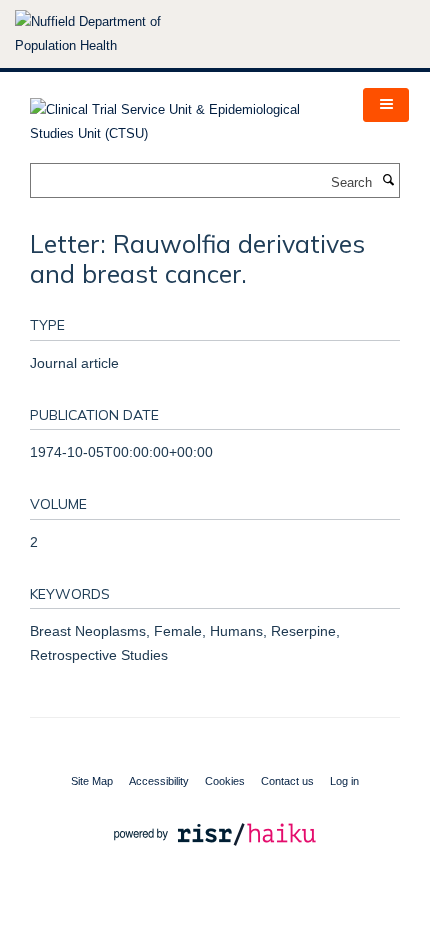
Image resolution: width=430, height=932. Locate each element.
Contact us (287, 781)
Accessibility (159, 781)
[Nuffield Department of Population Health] (115, 34)
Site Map (92, 781)
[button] (386, 105)
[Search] (388, 181)
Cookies (225, 781)
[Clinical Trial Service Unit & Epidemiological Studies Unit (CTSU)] (181, 115)
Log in (344, 781)
